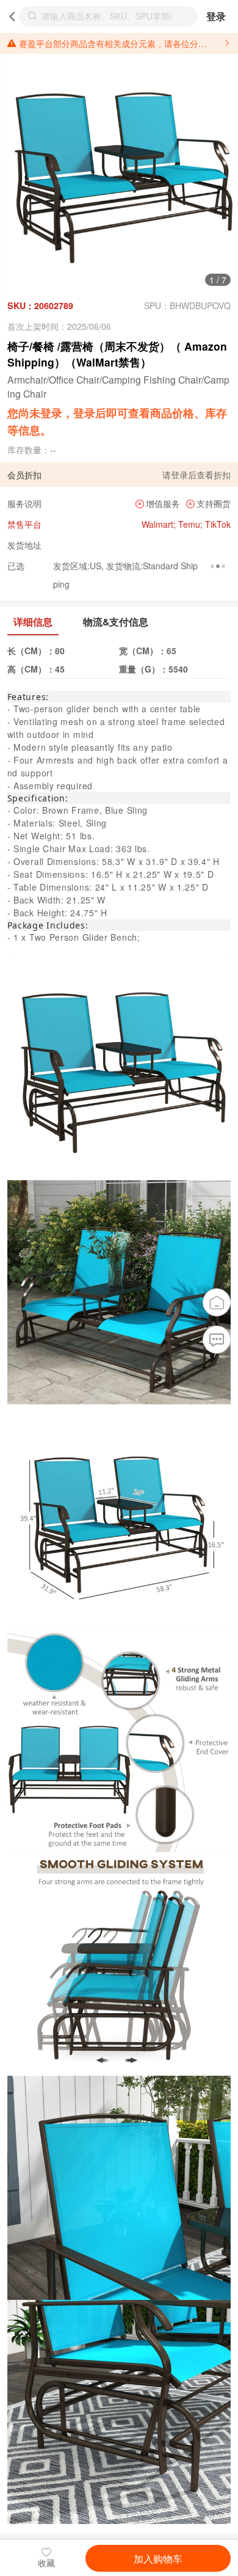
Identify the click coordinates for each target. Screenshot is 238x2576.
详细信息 (33, 622)
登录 (216, 16)
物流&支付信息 (116, 622)
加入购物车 (158, 2558)
